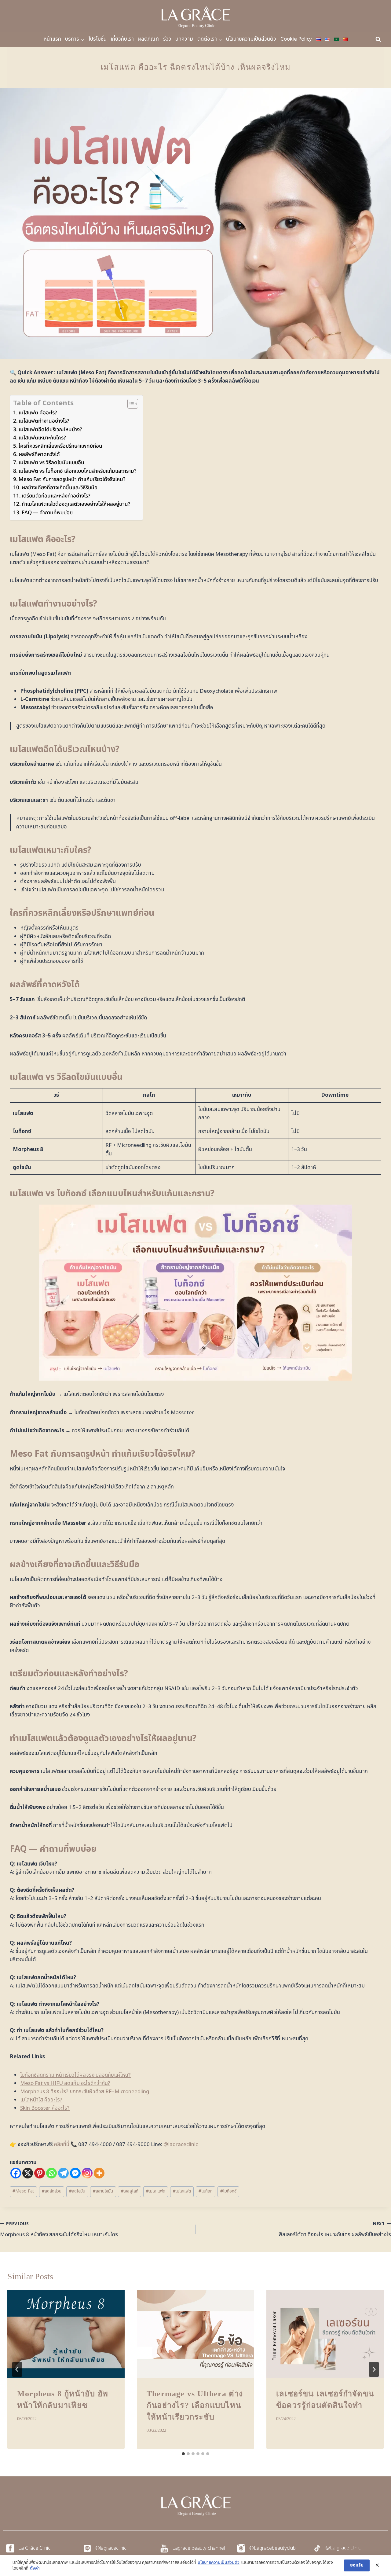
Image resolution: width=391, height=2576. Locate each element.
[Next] (374, 2369)
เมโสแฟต (182, 2191)
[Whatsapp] (51, 2173)
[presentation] (66, 2334)
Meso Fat (23, 2191)
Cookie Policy (296, 39)
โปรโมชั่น (98, 39)
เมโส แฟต (156, 2191)
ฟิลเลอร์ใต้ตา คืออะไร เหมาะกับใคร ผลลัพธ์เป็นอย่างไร (335, 2230)
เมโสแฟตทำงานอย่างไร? (44, 421)
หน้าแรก (52, 39)
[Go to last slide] (17, 2369)
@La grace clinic (343, 2548)
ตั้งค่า (35, 2568)
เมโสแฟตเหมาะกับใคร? (42, 438)
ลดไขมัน (77, 2191)
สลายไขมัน (103, 2191)
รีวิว (167, 39)
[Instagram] (87, 2173)
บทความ (184, 39)
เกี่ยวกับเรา (122, 39)
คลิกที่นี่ (62, 2145)
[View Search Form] (378, 39)
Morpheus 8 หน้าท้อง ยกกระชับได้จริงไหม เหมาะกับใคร (59, 2230)
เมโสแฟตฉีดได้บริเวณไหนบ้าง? (50, 430)
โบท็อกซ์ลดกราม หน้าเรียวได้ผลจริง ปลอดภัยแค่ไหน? (75, 2075)
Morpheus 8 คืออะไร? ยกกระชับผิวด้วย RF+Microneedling (85, 2092)
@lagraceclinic (181, 2145)
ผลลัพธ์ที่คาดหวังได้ (39, 454)
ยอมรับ (357, 2565)
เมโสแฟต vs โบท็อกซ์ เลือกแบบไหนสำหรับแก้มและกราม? (78, 471)
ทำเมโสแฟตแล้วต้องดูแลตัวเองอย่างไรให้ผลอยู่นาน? (76, 504)
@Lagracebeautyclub (272, 2548)
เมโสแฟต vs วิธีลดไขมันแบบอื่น (51, 463)
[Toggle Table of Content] (130, 404)
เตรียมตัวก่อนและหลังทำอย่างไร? (56, 496)
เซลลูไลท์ (130, 2191)
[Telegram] (63, 2173)
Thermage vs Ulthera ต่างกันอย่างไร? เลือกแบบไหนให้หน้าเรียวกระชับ (195, 2405)
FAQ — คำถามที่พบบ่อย (47, 513)
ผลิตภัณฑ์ (148, 39)
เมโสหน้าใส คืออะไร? (41, 2100)
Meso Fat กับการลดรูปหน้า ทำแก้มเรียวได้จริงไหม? (72, 479)
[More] (99, 2173)
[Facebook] (16, 2173)
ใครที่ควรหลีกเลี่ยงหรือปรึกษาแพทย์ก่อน (60, 446)
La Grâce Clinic (34, 2548)
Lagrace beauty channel (199, 2548)
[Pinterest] (40, 2173)
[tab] (183, 2454)
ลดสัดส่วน (52, 2191)
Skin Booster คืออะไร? (45, 2108)
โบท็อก (206, 2191)
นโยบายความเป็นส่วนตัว (251, 39)
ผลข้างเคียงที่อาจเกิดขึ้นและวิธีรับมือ (60, 488)
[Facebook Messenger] (75, 2173)
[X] (28, 2173)
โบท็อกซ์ (228, 2191)
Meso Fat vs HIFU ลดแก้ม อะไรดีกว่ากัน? (65, 2083)
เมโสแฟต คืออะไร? (38, 413)
